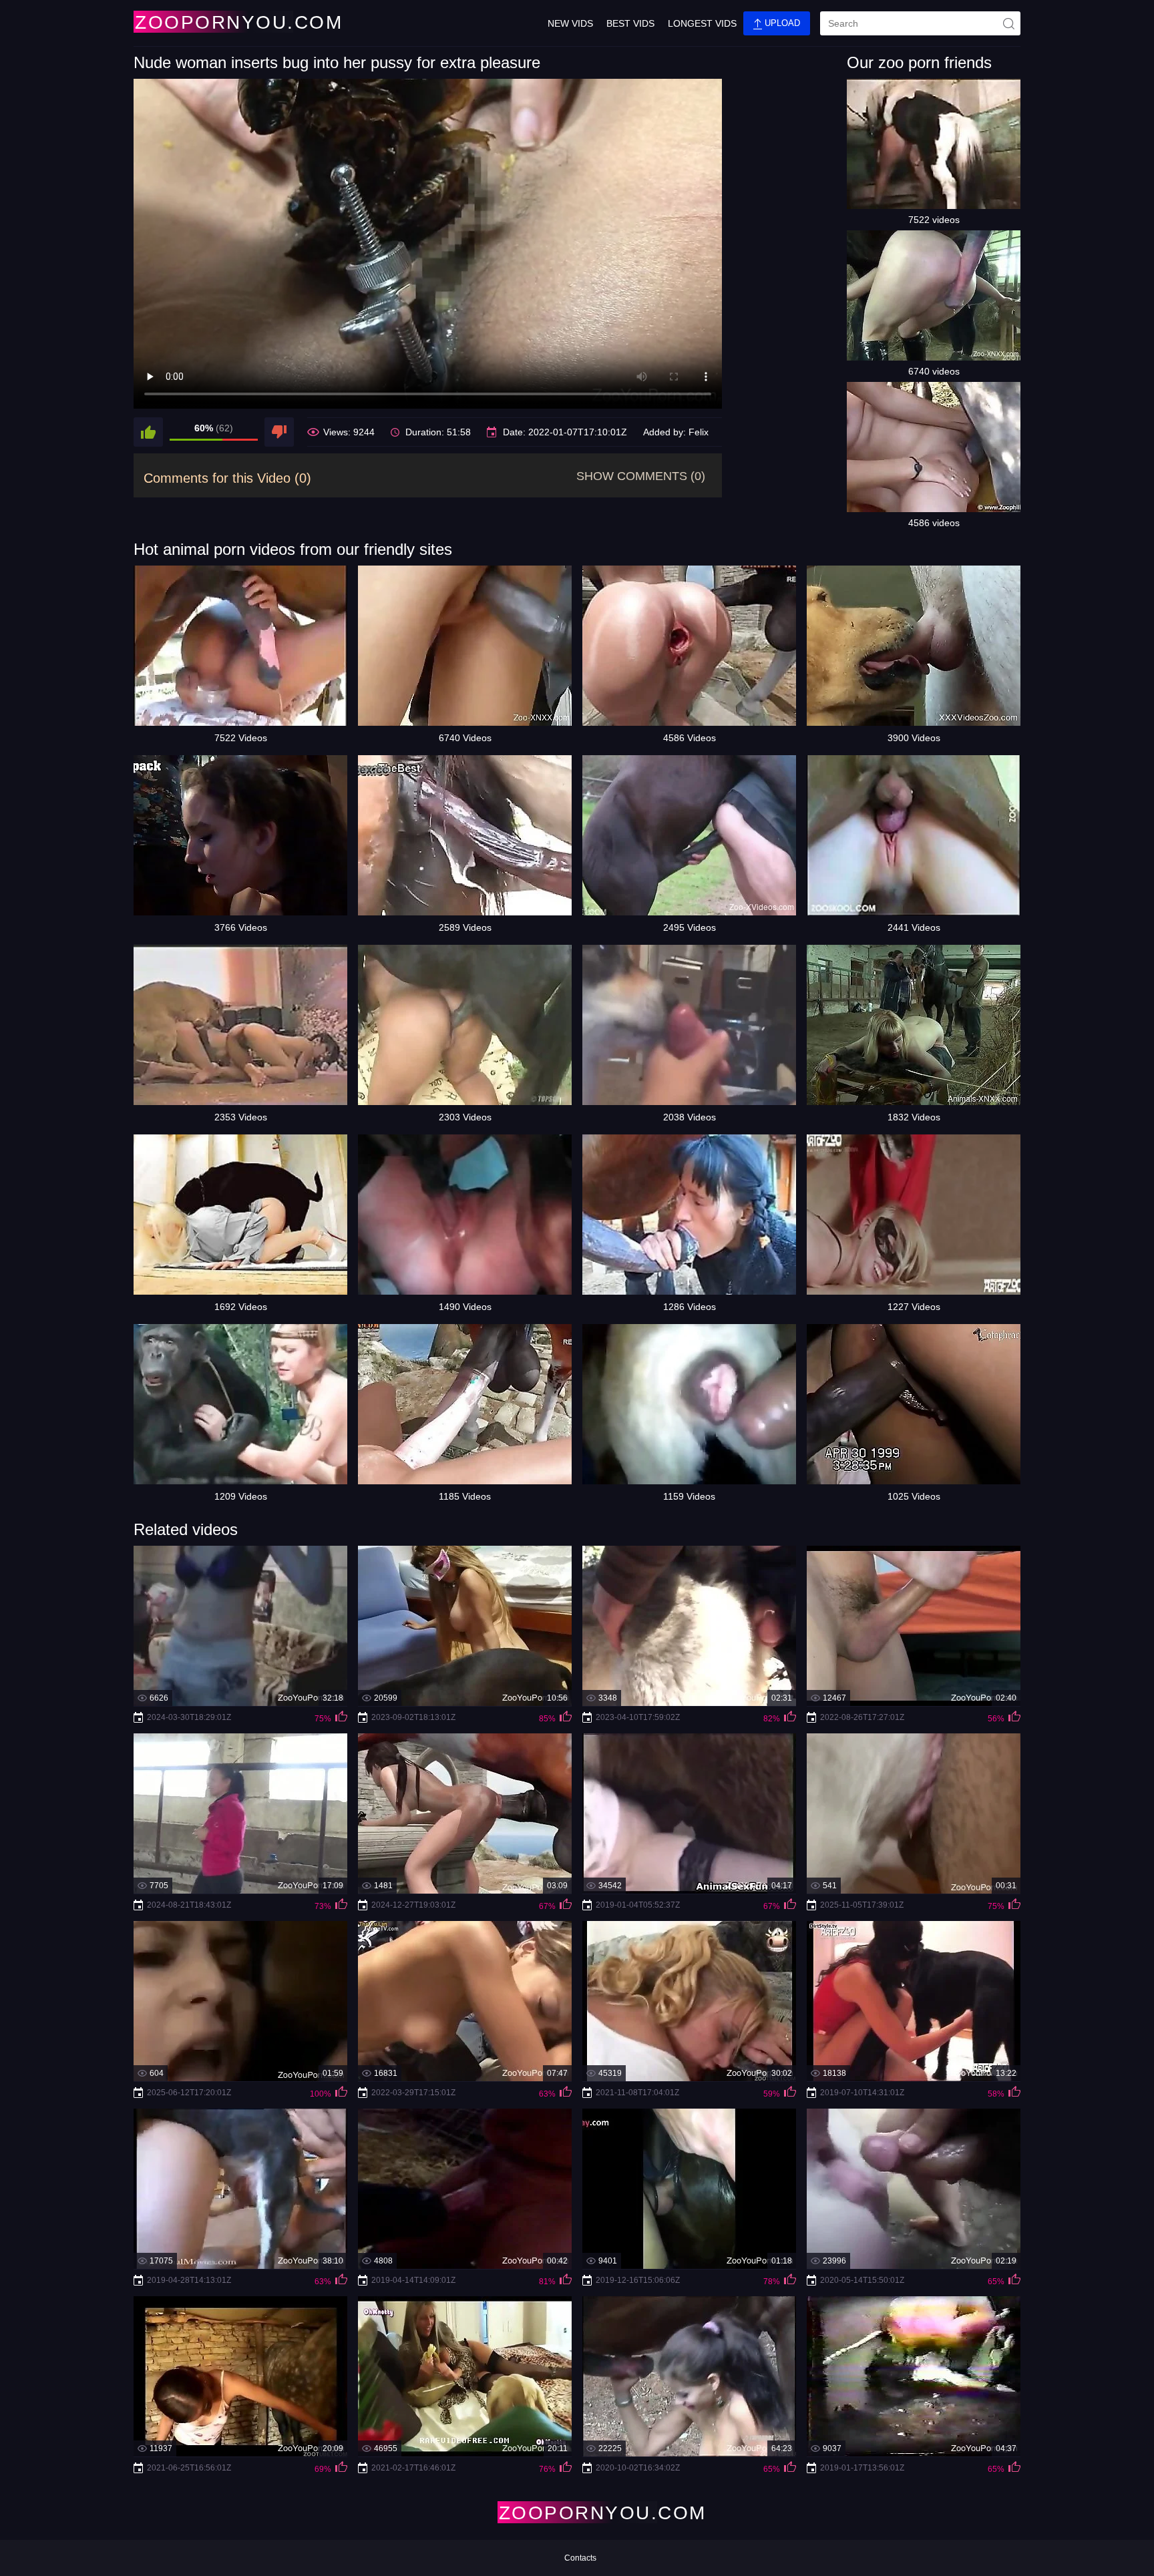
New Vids (570, 23)
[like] (148, 432)
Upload (781, 23)
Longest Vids (702, 23)
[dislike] (279, 432)
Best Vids (630, 23)
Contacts (580, 2558)
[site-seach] (1008, 23)
